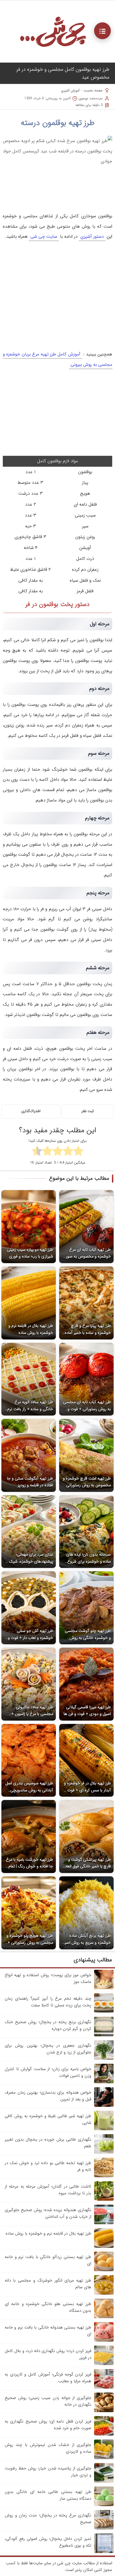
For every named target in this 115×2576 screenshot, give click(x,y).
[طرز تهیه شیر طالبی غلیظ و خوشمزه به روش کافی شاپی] (104, 2129)
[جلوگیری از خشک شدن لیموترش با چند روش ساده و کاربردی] (104, 2458)
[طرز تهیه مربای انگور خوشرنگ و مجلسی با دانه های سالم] (104, 2294)
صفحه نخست (93, 90)
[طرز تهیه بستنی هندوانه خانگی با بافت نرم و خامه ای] (104, 2341)
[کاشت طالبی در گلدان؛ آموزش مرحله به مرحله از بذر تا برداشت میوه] (104, 2200)
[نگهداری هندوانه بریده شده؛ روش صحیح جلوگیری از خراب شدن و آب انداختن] (104, 2223)
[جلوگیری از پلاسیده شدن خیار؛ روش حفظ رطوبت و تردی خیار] (104, 2481)
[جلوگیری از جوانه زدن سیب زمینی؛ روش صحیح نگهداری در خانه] (104, 2411)
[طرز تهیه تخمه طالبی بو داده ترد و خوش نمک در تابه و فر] (104, 2176)
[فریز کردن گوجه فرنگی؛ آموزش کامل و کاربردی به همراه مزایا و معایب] (104, 2388)
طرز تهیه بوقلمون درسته (58, 123)
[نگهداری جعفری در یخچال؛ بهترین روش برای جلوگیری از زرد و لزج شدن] (104, 2059)
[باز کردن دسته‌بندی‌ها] (102, 31)
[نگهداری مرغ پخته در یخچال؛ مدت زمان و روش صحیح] (104, 2528)
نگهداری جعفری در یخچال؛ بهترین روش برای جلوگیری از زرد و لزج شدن (48, 2049)
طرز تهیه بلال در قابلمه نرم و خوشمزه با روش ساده (48, 2233)
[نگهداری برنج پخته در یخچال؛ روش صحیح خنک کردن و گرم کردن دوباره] (104, 2035)
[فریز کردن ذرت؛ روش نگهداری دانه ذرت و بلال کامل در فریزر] (104, 2364)
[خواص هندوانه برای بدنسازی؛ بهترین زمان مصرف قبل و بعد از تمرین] (104, 2106)
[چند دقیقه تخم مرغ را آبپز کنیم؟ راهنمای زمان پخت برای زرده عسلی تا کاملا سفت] (104, 2012)
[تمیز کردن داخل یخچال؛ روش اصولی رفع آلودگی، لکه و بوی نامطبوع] (104, 2552)
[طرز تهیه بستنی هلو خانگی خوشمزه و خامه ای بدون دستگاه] (104, 2317)
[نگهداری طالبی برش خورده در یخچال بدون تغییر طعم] (104, 2153)
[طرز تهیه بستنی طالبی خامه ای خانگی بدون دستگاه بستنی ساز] (104, 2505)
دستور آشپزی (92, 236)
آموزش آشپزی (70, 90)
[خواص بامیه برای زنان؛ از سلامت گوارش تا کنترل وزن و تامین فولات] (104, 2082)
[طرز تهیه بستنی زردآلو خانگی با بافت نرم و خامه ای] (104, 2270)
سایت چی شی (44, 236)
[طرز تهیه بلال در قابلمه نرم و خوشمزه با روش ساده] (104, 2247)
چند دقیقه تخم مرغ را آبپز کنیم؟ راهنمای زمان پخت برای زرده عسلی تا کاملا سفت (48, 2002)
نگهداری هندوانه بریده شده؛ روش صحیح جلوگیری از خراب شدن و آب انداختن (48, 2213)
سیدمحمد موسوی (91, 98)
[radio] (78, 1152)
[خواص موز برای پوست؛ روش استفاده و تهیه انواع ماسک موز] (104, 1988)
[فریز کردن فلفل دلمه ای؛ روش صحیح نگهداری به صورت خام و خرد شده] (104, 2435)
